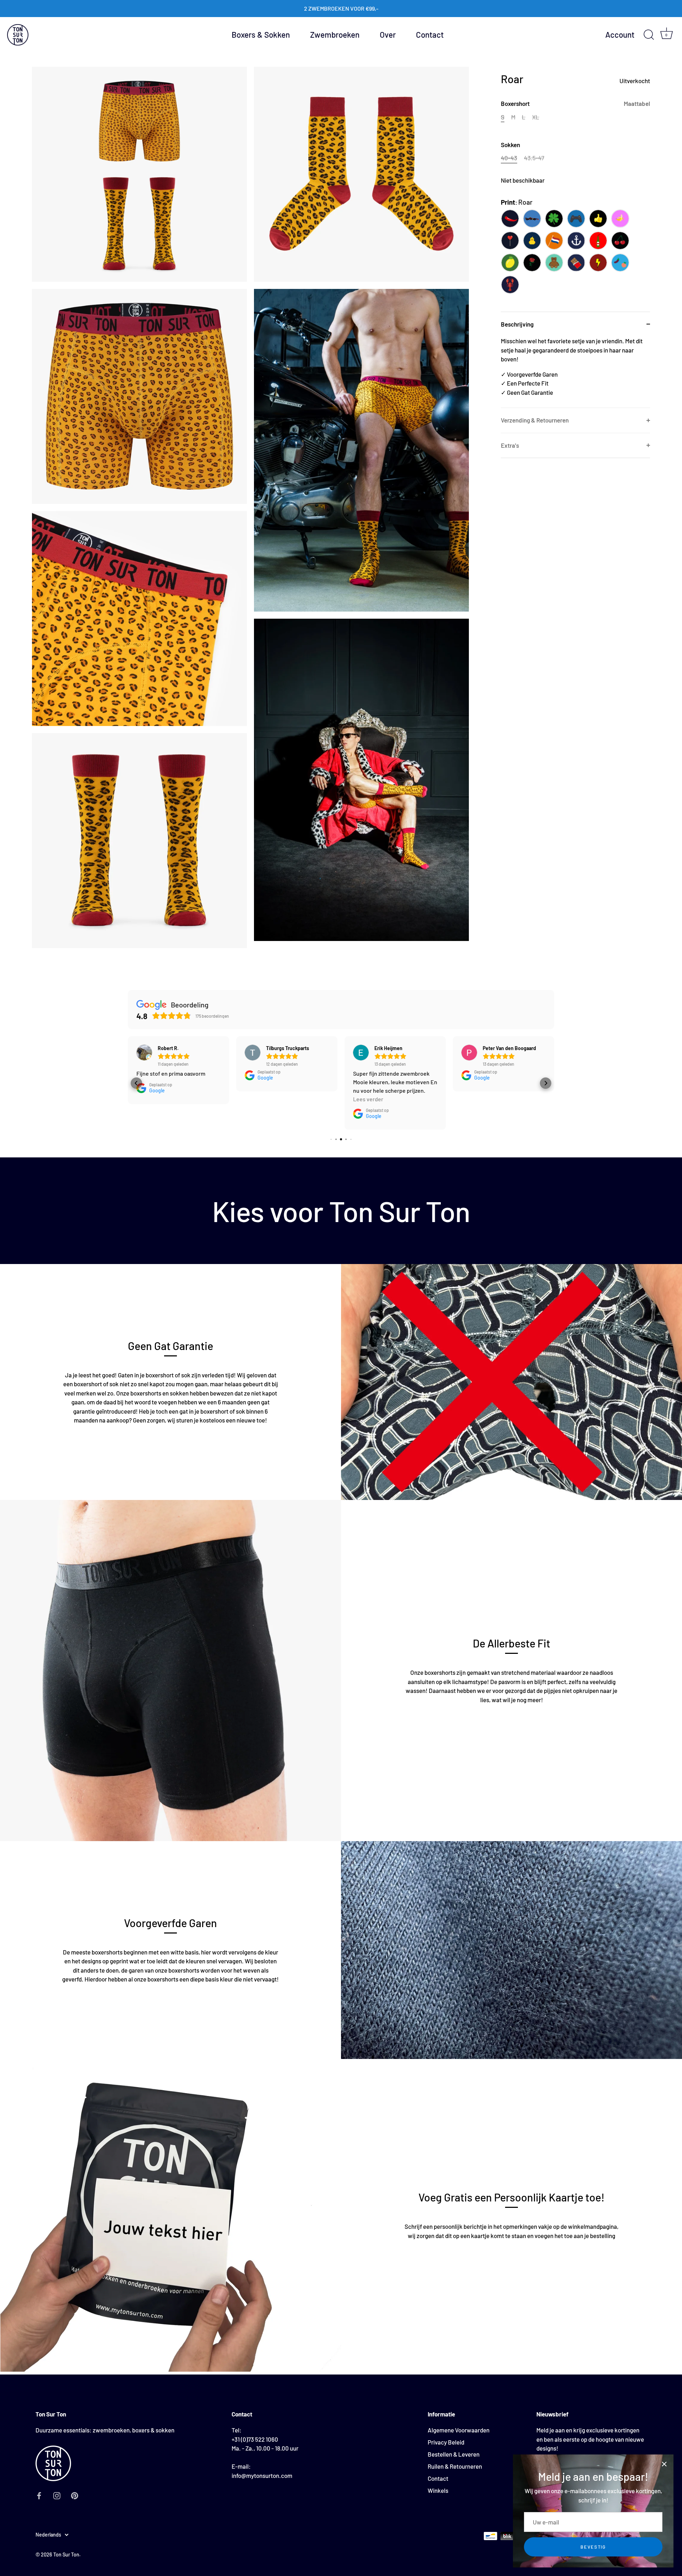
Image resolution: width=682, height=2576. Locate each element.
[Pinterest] (75, 2495)
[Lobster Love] (510, 285)
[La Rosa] (532, 263)
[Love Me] (510, 241)
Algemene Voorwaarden (459, 2430)
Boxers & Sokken (261, 34)
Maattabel (637, 103)
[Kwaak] (532, 241)
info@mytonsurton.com (262, 2475)
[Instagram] (57, 2495)
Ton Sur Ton (66, 2555)
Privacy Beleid (446, 2442)
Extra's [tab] (510, 445)
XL (536, 117)
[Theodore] (554, 263)
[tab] (575, 372)
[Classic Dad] (598, 219)
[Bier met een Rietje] (598, 241)
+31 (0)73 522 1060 (255, 2439)
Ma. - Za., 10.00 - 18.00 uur (265, 2448)
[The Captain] (576, 241)
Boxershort (575, 103)
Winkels (438, 2490)
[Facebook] (39, 2495)
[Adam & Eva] (620, 263)
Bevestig (593, 2547)
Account (620, 35)
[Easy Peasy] (510, 263)
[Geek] (576, 219)
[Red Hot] (510, 219)
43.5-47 (534, 158)
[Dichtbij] (664, 2464)
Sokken (510, 145)
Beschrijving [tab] (517, 324)
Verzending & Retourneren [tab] (535, 420)
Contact (430, 34)
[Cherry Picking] (620, 241)
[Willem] (554, 241)
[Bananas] (620, 219)
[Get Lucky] (554, 219)
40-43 (509, 158)
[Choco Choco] (576, 263)
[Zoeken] (649, 35)
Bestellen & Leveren (454, 2454)
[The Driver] (532, 219)
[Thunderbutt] (598, 263)
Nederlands (48, 2535)
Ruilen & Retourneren (455, 2466)
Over (388, 34)
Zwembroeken (335, 34)
